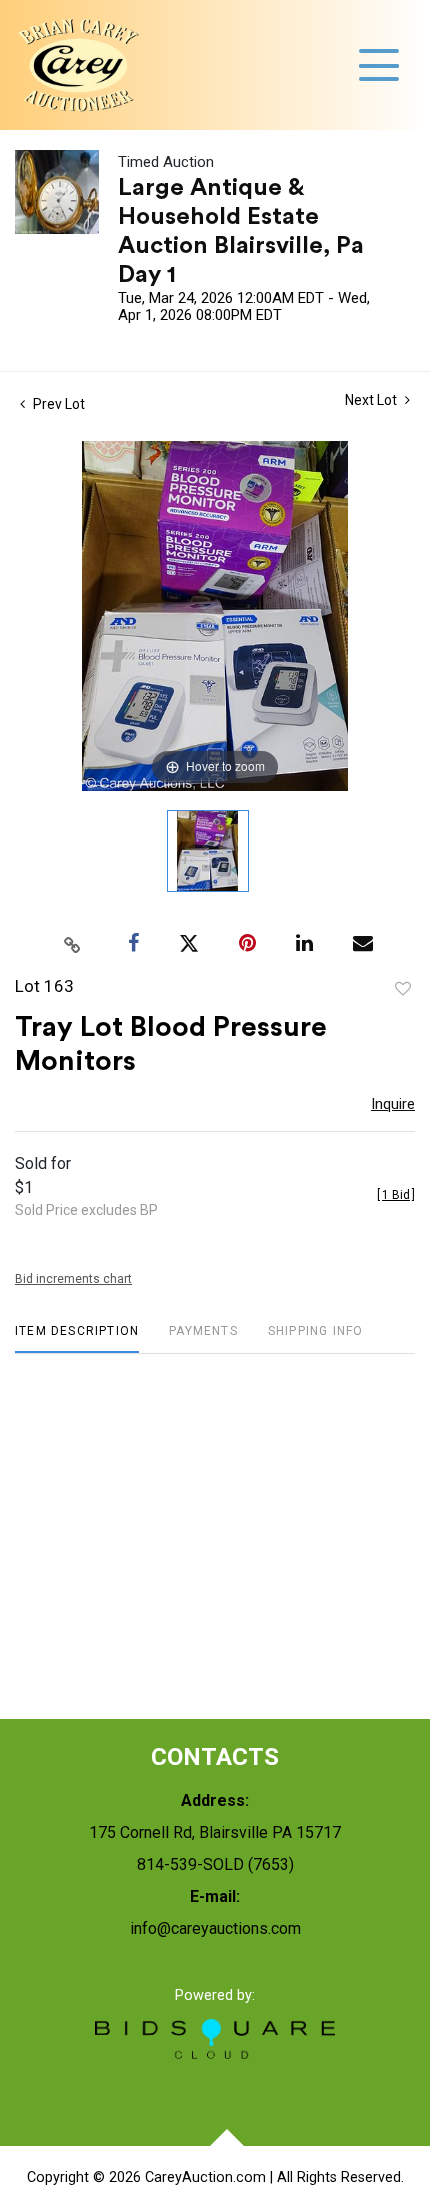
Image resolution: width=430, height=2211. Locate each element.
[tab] (77, 1338)
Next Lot (372, 400)
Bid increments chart (73, 1279)
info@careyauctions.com (215, 1928)
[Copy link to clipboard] (73, 944)
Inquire (393, 1104)
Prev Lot (57, 404)
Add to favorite (403, 989)
